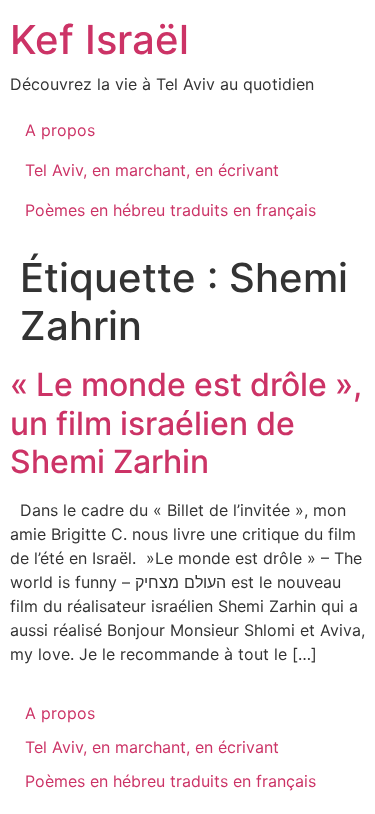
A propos (60, 130)
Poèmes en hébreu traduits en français (170, 210)
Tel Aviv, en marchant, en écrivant (152, 170)
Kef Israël (99, 39)
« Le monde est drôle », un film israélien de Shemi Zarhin (186, 423)
